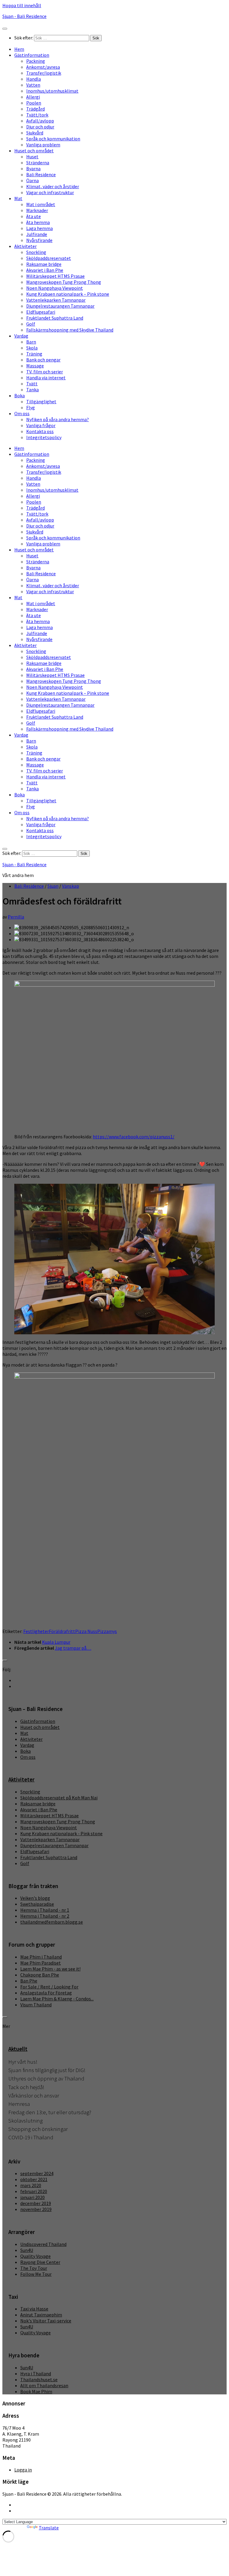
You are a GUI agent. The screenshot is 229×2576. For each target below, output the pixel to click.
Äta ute (34, 216)
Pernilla (16, 917)
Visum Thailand (36, 2005)
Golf (31, 324)
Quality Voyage (35, 2256)
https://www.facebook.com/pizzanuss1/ (134, 1137)
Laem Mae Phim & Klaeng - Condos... (57, 1999)
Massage (35, 366)
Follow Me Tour (36, 2274)
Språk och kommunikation (53, 139)
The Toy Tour (34, 2268)
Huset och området (34, 151)
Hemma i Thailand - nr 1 (45, 1910)
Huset (32, 157)
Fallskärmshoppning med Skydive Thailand (70, 330)
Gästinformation (32, 55)
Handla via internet (46, 378)
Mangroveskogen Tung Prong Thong (64, 282)
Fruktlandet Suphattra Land (55, 318)
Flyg (31, 407)
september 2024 (37, 2173)
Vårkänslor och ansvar (34, 2096)
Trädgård (35, 109)
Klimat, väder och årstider (53, 186)
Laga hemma (40, 228)
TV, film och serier (45, 372)
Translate (49, 2528)
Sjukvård (35, 133)
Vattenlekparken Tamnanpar (56, 300)
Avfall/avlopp (40, 121)
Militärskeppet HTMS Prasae (55, 276)
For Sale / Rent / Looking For (49, 1987)
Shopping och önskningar (38, 2129)
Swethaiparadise (37, 1904)
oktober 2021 (34, 2179)
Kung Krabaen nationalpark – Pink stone (68, 294)
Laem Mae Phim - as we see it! (50, 1969)
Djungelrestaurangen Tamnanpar (60, 306)
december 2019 (36, 2203)
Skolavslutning (25, 2121)
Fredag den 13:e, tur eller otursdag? (50, 2112)
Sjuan (53, 886)
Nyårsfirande (39, 240)
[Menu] (5, 29)
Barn (31, 342)
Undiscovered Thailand (43, 2244)
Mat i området (41, 204)
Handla (34, 79)
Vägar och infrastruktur (50, 192)
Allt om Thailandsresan (44, 2385)
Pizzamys (107, 1631)
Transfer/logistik (44, 73)
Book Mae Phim (36, 2391)
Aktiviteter (25, 246)
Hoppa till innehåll (22, 5)
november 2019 (36, 2209)
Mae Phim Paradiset (41, 1963)
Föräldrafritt (62, 1631)
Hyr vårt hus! (23, 2062)
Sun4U (27, 2250)
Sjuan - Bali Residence (24, 16)
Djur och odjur (40, 127)
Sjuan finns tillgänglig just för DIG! (47, 2070)
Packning (36, 61)
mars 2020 (31, 2185)
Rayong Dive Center (40, 2262)
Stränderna (38, 162)
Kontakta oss (40, 431)
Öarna (33, 180)
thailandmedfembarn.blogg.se (52, 1922)
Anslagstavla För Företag (46, 1993)
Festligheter (36, 1631)
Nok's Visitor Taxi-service (46, 2321)
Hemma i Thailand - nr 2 (45, 1916)
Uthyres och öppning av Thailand (46, 2079)
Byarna (33, 168)
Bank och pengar (43, 360)
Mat (18, 198)
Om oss (22, 413)
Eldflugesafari (41, 312)
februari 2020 (34, 2191)
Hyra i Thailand (36, 2373)
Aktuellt (18, 2049)
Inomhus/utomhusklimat (52, 91)
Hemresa (19, 2104)
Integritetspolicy (44, 437)
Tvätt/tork (37, 115)
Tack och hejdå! (26, 2087)
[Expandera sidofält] (5, 1660)
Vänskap (71, 886)
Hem (19, 49)
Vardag (21, 336)
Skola (32, 348)
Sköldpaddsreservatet (49, 258)
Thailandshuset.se (39, 2379)
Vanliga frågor (41, 425)
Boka (20, 395)
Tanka (33, 390)
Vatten (33, 85)
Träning (34, 354)
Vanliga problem (43, 145)
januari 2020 (33, 2197)
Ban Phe (29, 1981)
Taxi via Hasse (34, 2309)
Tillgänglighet (41, 401)
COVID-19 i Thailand (31, 2137)
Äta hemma (38, 222)
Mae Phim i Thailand (41, 1957)
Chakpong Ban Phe (40, 1975)
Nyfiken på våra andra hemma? (58, 419)
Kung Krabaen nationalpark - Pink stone (61, 1833)
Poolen (34, 103)
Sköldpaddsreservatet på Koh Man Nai (59, 1798)
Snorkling (36, 252)
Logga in (23, 2470)
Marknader (37, 210)
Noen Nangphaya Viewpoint (55, 288)
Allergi (33, 97)
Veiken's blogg (35, 1898)
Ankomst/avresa (43, 67)
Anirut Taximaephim (41, 2315)
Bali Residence (41, 174)
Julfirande (37, 234)
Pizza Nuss (86, 1631)
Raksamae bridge (44, 264)
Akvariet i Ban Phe (45, 270)
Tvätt (32, 384)
